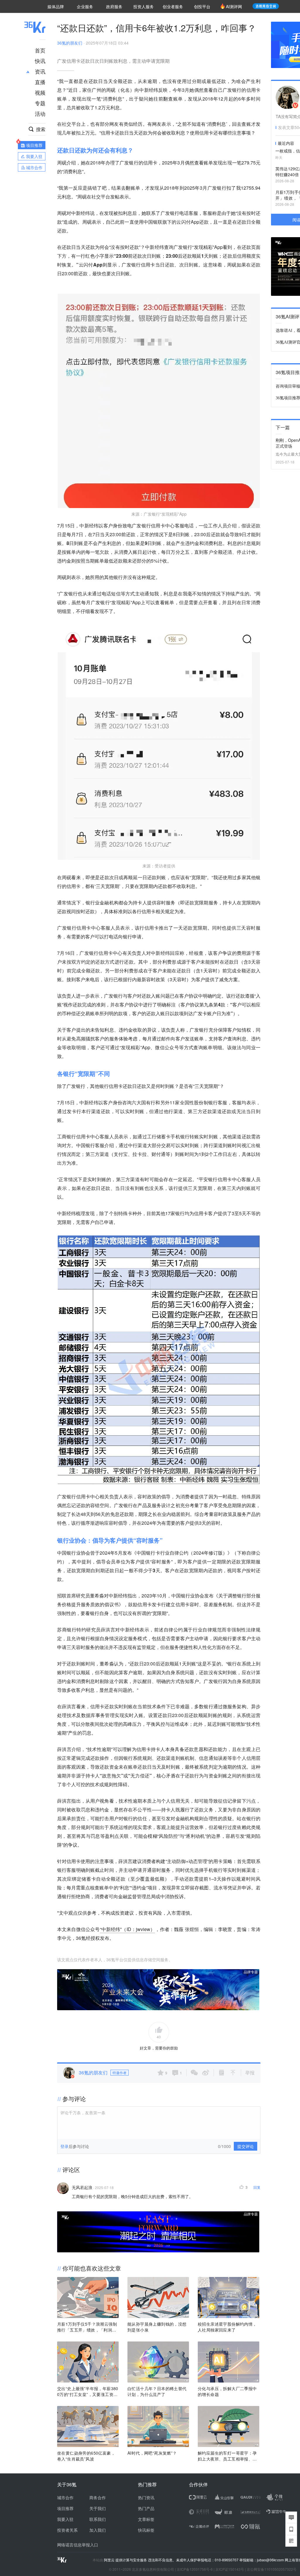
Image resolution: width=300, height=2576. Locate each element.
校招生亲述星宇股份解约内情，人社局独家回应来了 (227, 2327)
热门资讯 (146, 2497)
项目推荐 (65, 2508)
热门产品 (146, 2508)
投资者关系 (67, 2530)
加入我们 (98, 2530)
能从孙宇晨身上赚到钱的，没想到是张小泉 (157, 2327)
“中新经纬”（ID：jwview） (128, 1929)
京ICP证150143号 (230, 2569)
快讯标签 (146, 2530)
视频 (40, 92)
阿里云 (110, 2560)
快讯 (40, 61)
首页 (40, 50)
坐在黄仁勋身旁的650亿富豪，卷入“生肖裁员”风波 (86, 2456)
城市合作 (65, 2497)
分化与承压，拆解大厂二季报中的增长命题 (227, 2391)
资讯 (40, 71)
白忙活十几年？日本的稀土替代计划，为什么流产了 (157, 2391)
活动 (40, 113)
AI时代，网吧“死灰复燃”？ (152, 2453)
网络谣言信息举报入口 (78, 2545)
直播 (40, 82)
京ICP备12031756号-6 (195, 2569)
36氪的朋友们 (70, 43)
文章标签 (146, 2519)
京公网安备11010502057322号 (272, 2569)
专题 (40, 103)
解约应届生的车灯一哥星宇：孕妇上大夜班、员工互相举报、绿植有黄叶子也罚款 (227, 2456)
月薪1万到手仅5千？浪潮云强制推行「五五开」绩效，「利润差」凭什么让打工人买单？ (87, 2327)
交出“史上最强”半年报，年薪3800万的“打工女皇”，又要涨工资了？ (88, 2391)
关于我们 (98, 2508)
